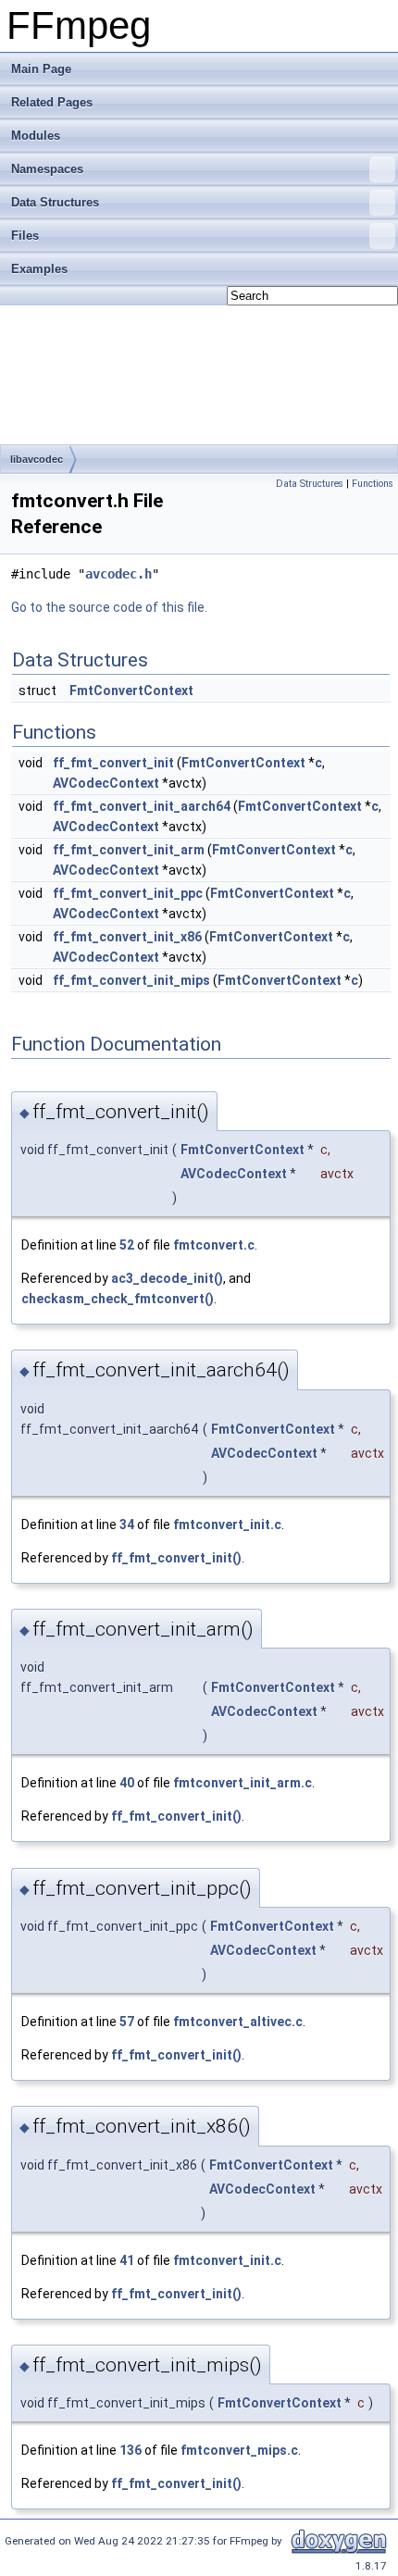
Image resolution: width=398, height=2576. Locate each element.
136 (131, 2450)
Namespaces (47, 169)
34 (127, 1524)
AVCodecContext (106, 783)
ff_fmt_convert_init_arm (129, 850)
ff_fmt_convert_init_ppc (128, 893)
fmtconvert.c (214, 1245)
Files (25, 236)
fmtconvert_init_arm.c (243, 1783)
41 (127, 2260)
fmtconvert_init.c (227, 1524)
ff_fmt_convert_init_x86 (127, 937)
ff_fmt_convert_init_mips (131, 980)
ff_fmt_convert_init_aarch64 (142, 806)
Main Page (41, 69)
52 (127, 1245)
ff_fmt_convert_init (113, 763)
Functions (373, 484)
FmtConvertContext (131, 691)
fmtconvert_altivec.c (238, 2022)
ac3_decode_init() (167, 1278)
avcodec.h (118, 574)
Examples (39, 269)
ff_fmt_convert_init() (176, 1558)
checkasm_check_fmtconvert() (118, 1299)
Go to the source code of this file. (109, 607)
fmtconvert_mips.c (239, 2450)
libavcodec (37, 459)
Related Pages (52, 102)
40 (127, 1783)
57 (127, 2022)
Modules (36, 136)
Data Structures (55, 202)
